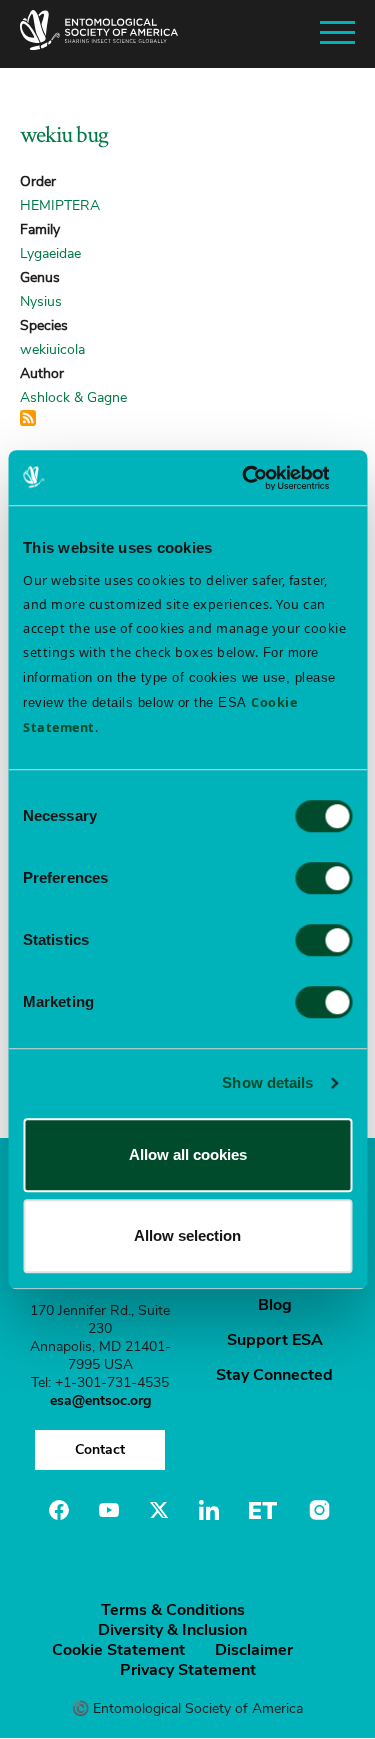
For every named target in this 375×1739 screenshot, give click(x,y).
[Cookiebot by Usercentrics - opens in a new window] (267, 478)
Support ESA (275, 1340)
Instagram (317, 1510)
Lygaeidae (50, 253)
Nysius (41, 301)
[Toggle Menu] (337, 33)
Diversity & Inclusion (172, 1630)
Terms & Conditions (173, 1610)
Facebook (59, 1510)
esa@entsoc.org (100, 1400)
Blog (275, 1305)
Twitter (159, 1510)
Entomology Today (263, 1510)
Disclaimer (254, 1650)
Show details (267, 1082)
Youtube (109, 1510)
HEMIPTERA (60, 205)
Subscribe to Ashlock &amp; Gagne (28, 418)
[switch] (323, 878)
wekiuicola (52, 349)
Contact (100, 1449)
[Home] (99, 34)
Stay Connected (274, 1375)
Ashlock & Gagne (73, 397)
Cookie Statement (118, 1650)
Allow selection (187, 1235)
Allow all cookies (188, 1154)
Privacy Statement (188, 1670)
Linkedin (209, 1510)
